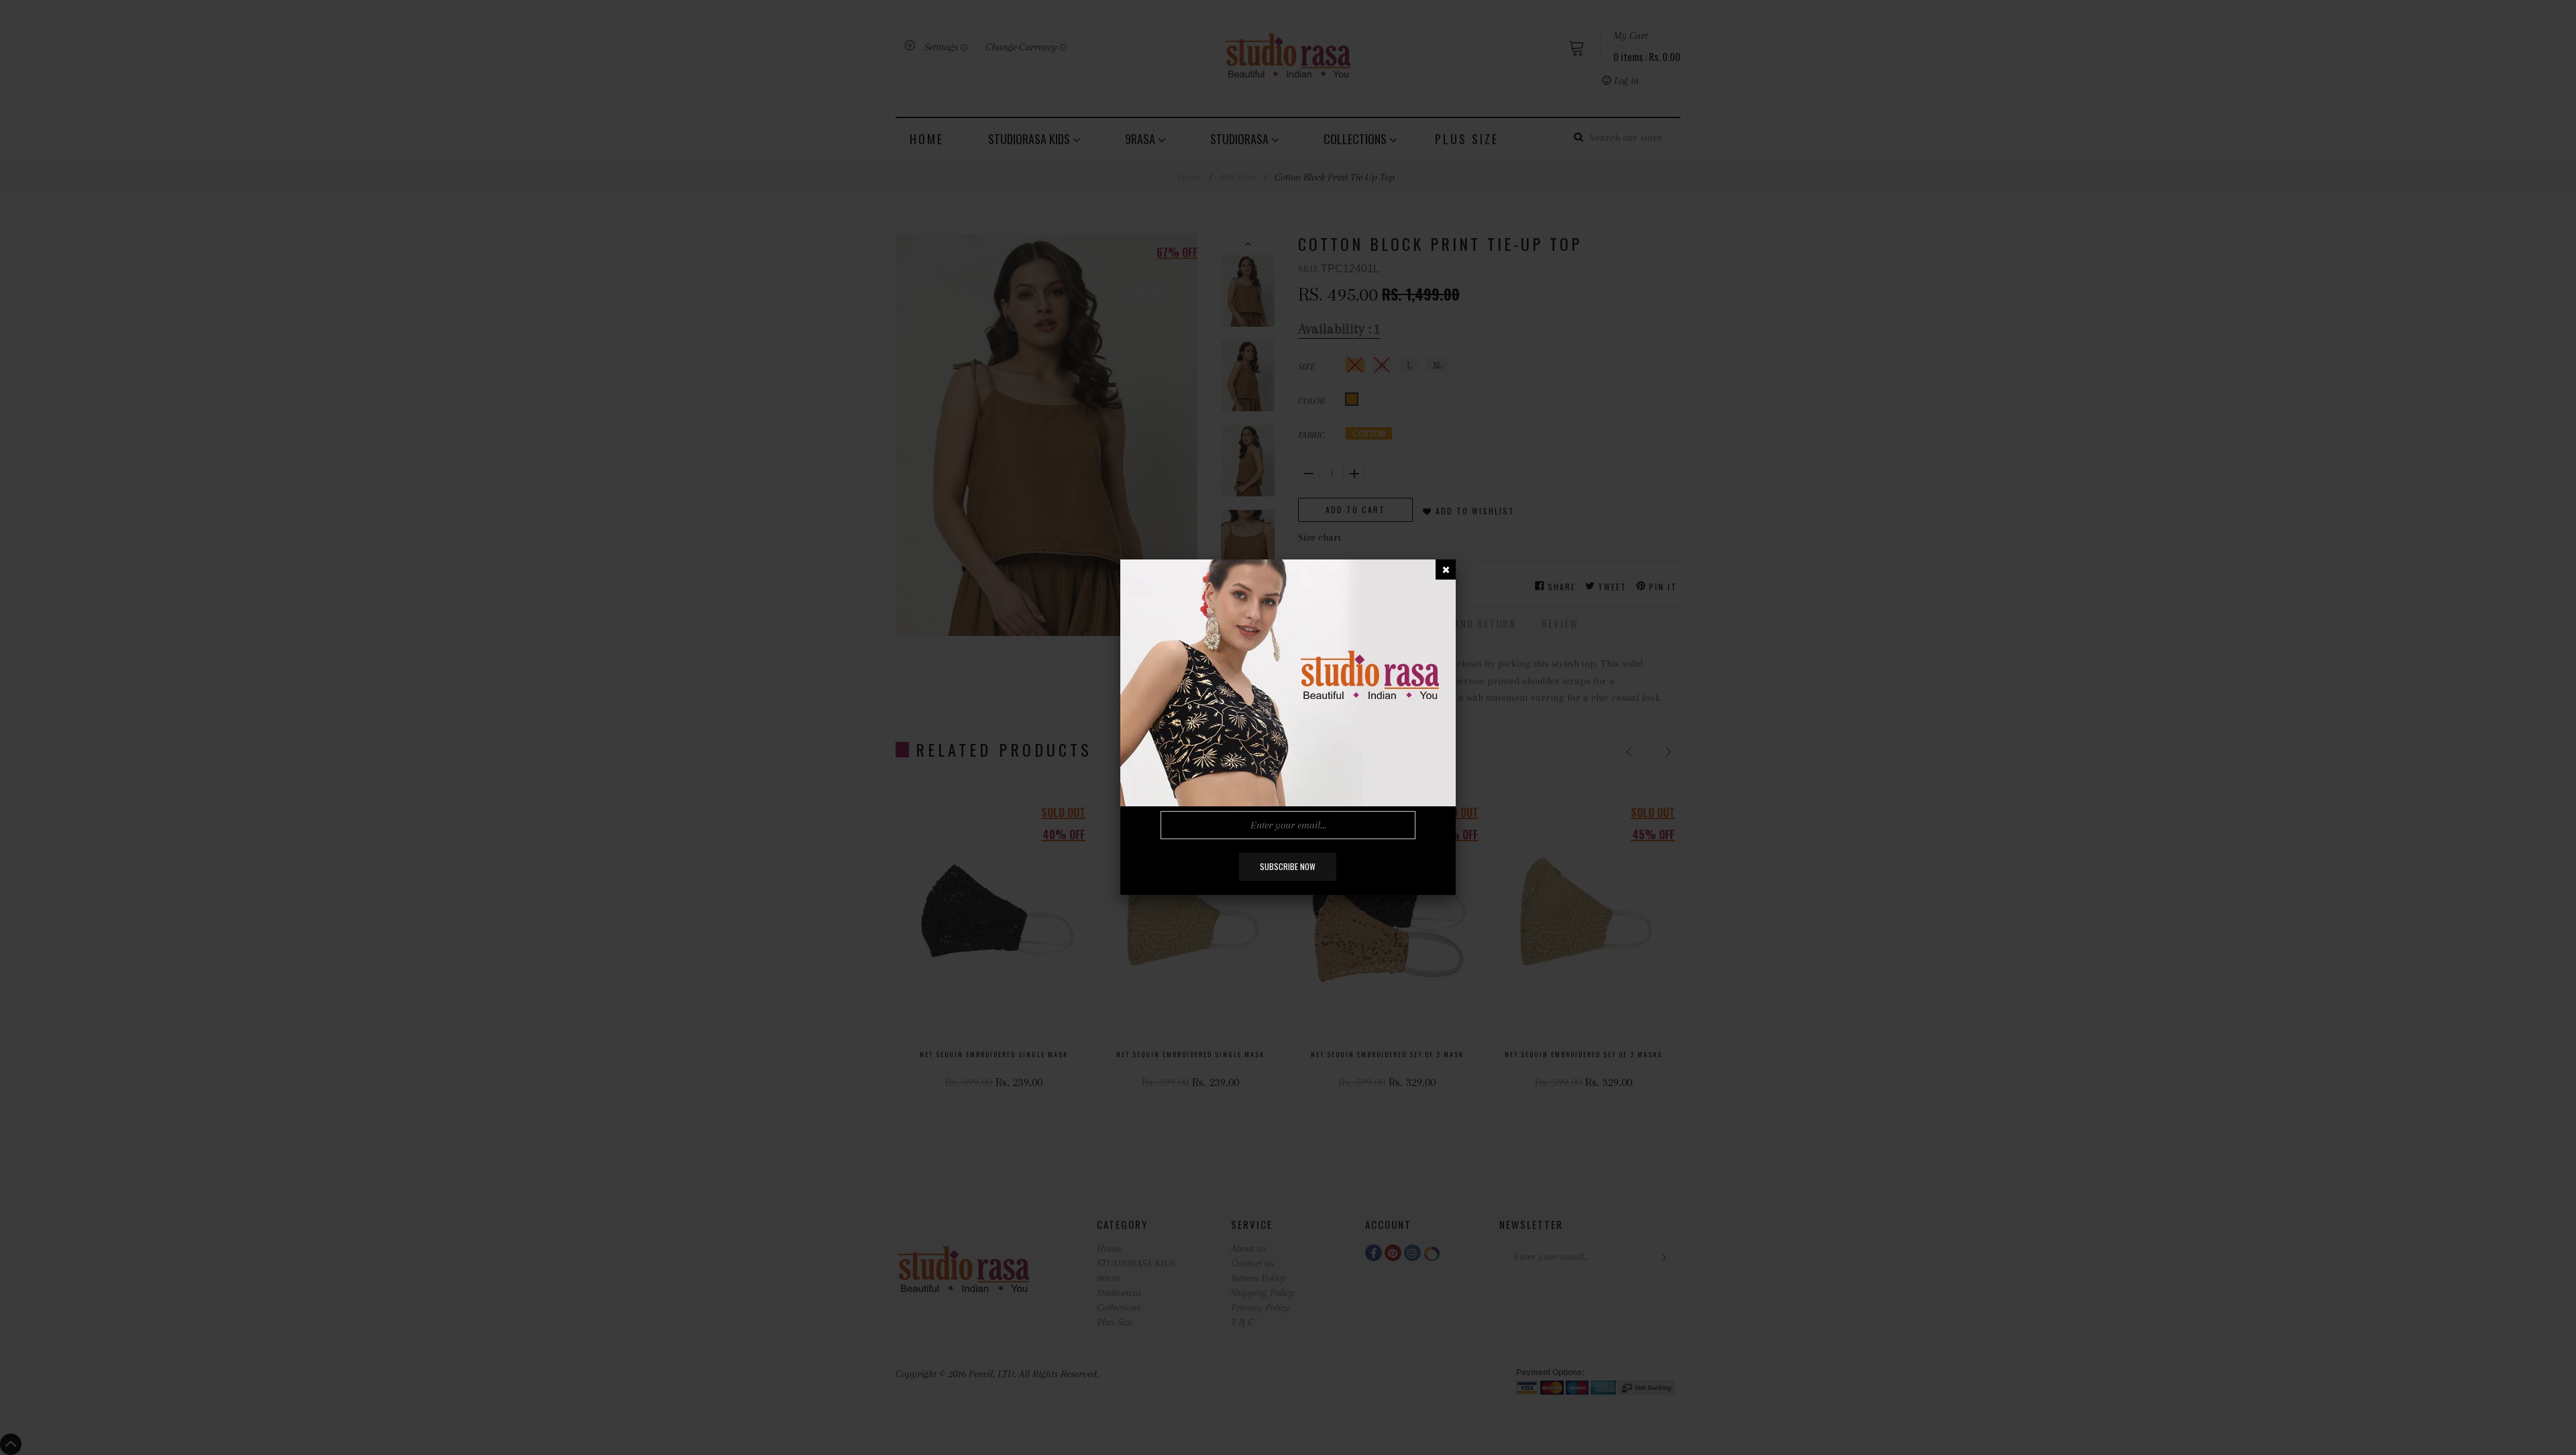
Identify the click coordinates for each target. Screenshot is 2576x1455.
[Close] (1446, 570)
